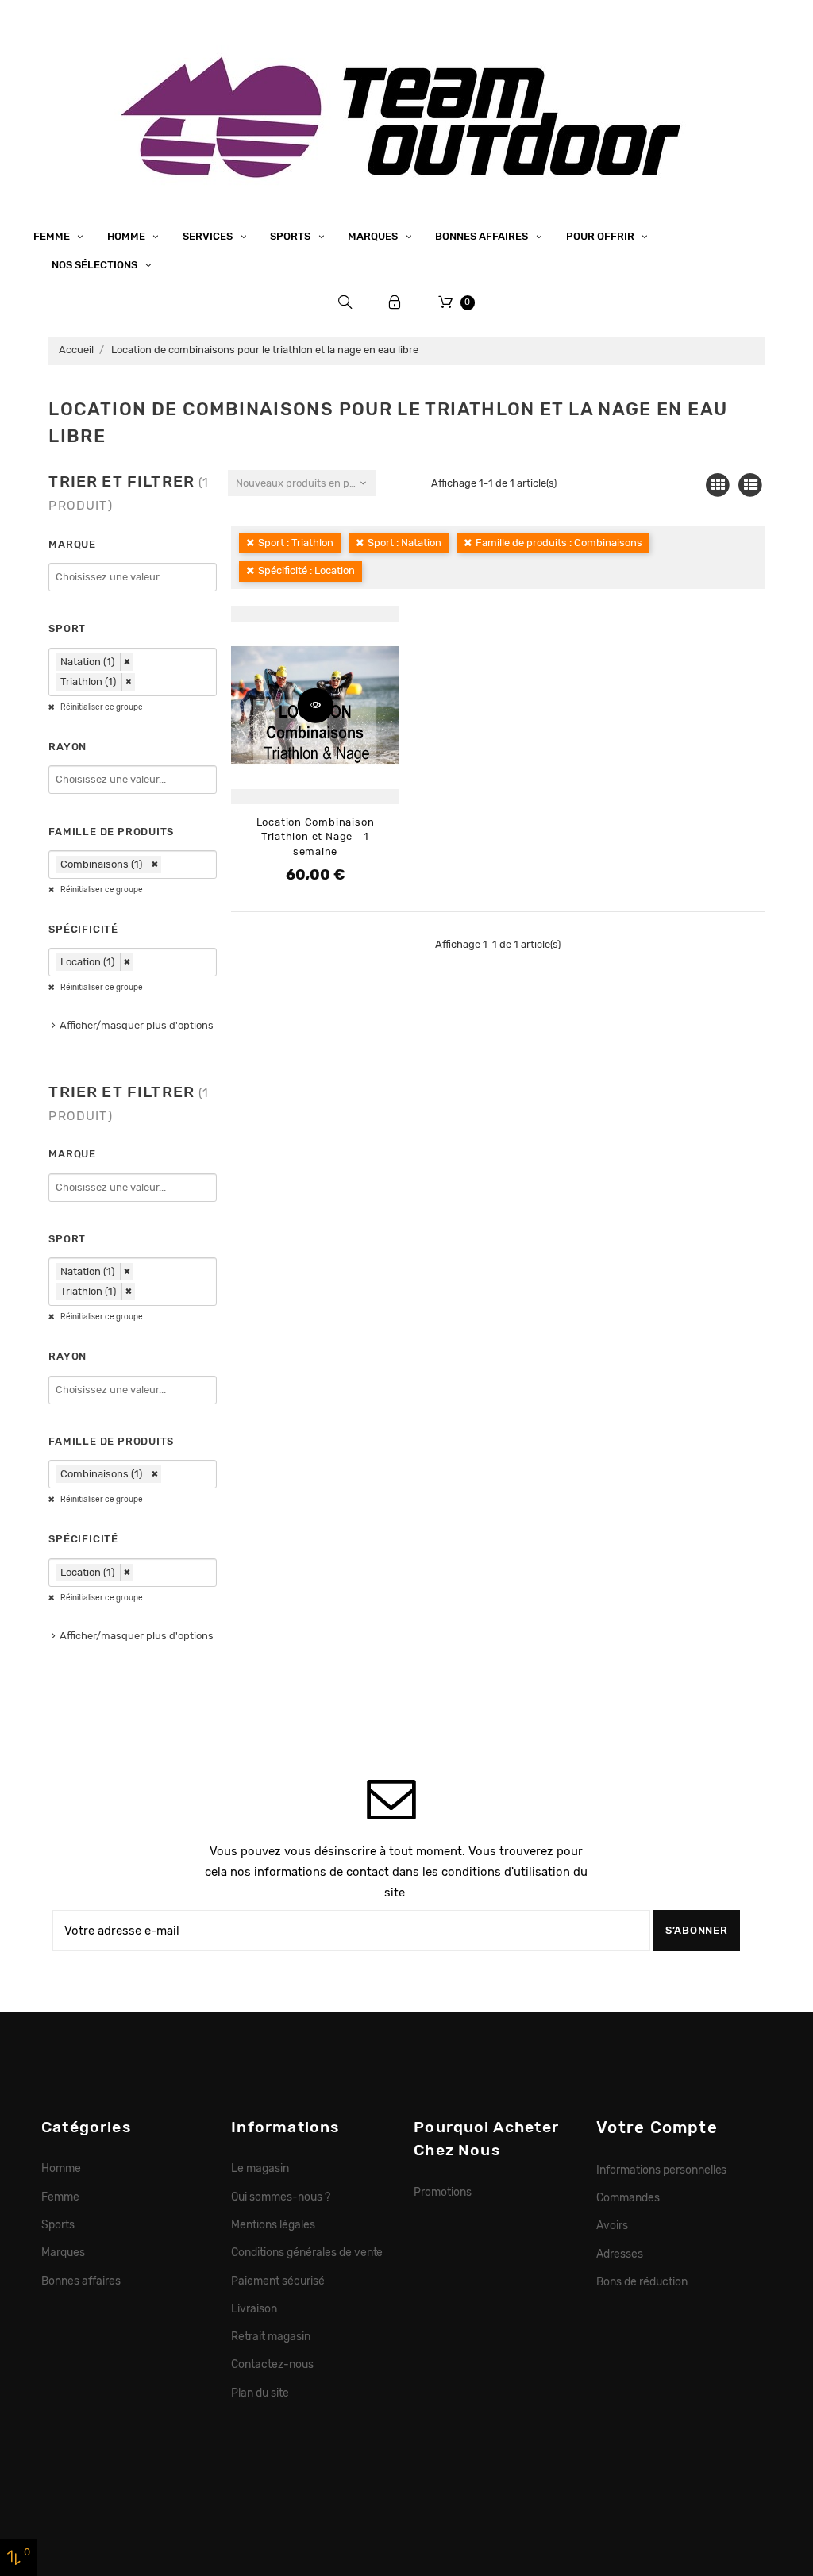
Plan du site (260, 2393)
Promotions (443, 2192)
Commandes (628, 2197)
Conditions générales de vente (307, 2252)
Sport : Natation (405, 543)
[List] (751, 485)
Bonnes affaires (483, 236)
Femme (53, 236)
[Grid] (718, 485)
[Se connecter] (395, 302)
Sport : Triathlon (296, 543)
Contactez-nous (272, 2364)
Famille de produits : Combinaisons (559, 543)
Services (209, 236)
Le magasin (260, 2168)
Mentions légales (273, 2224)
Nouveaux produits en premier (305, 483)
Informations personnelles (661, 2170)
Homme (127, 236)
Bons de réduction (642, 2281)
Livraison (254, 2308)
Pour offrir (601, 236)
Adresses (620, 2254)
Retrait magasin (271, 2336)
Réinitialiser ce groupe (101, 707)
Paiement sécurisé (278, 2281)
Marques (374, 236)
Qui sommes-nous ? (281, 2197)
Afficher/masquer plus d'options (137, 1025)
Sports (291, 236)
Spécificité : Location (306, 570)
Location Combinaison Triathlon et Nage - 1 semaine (316, 837)
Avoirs (612, 2225)
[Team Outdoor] (406, 115)
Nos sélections (96, 265)
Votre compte (657, 2127)
